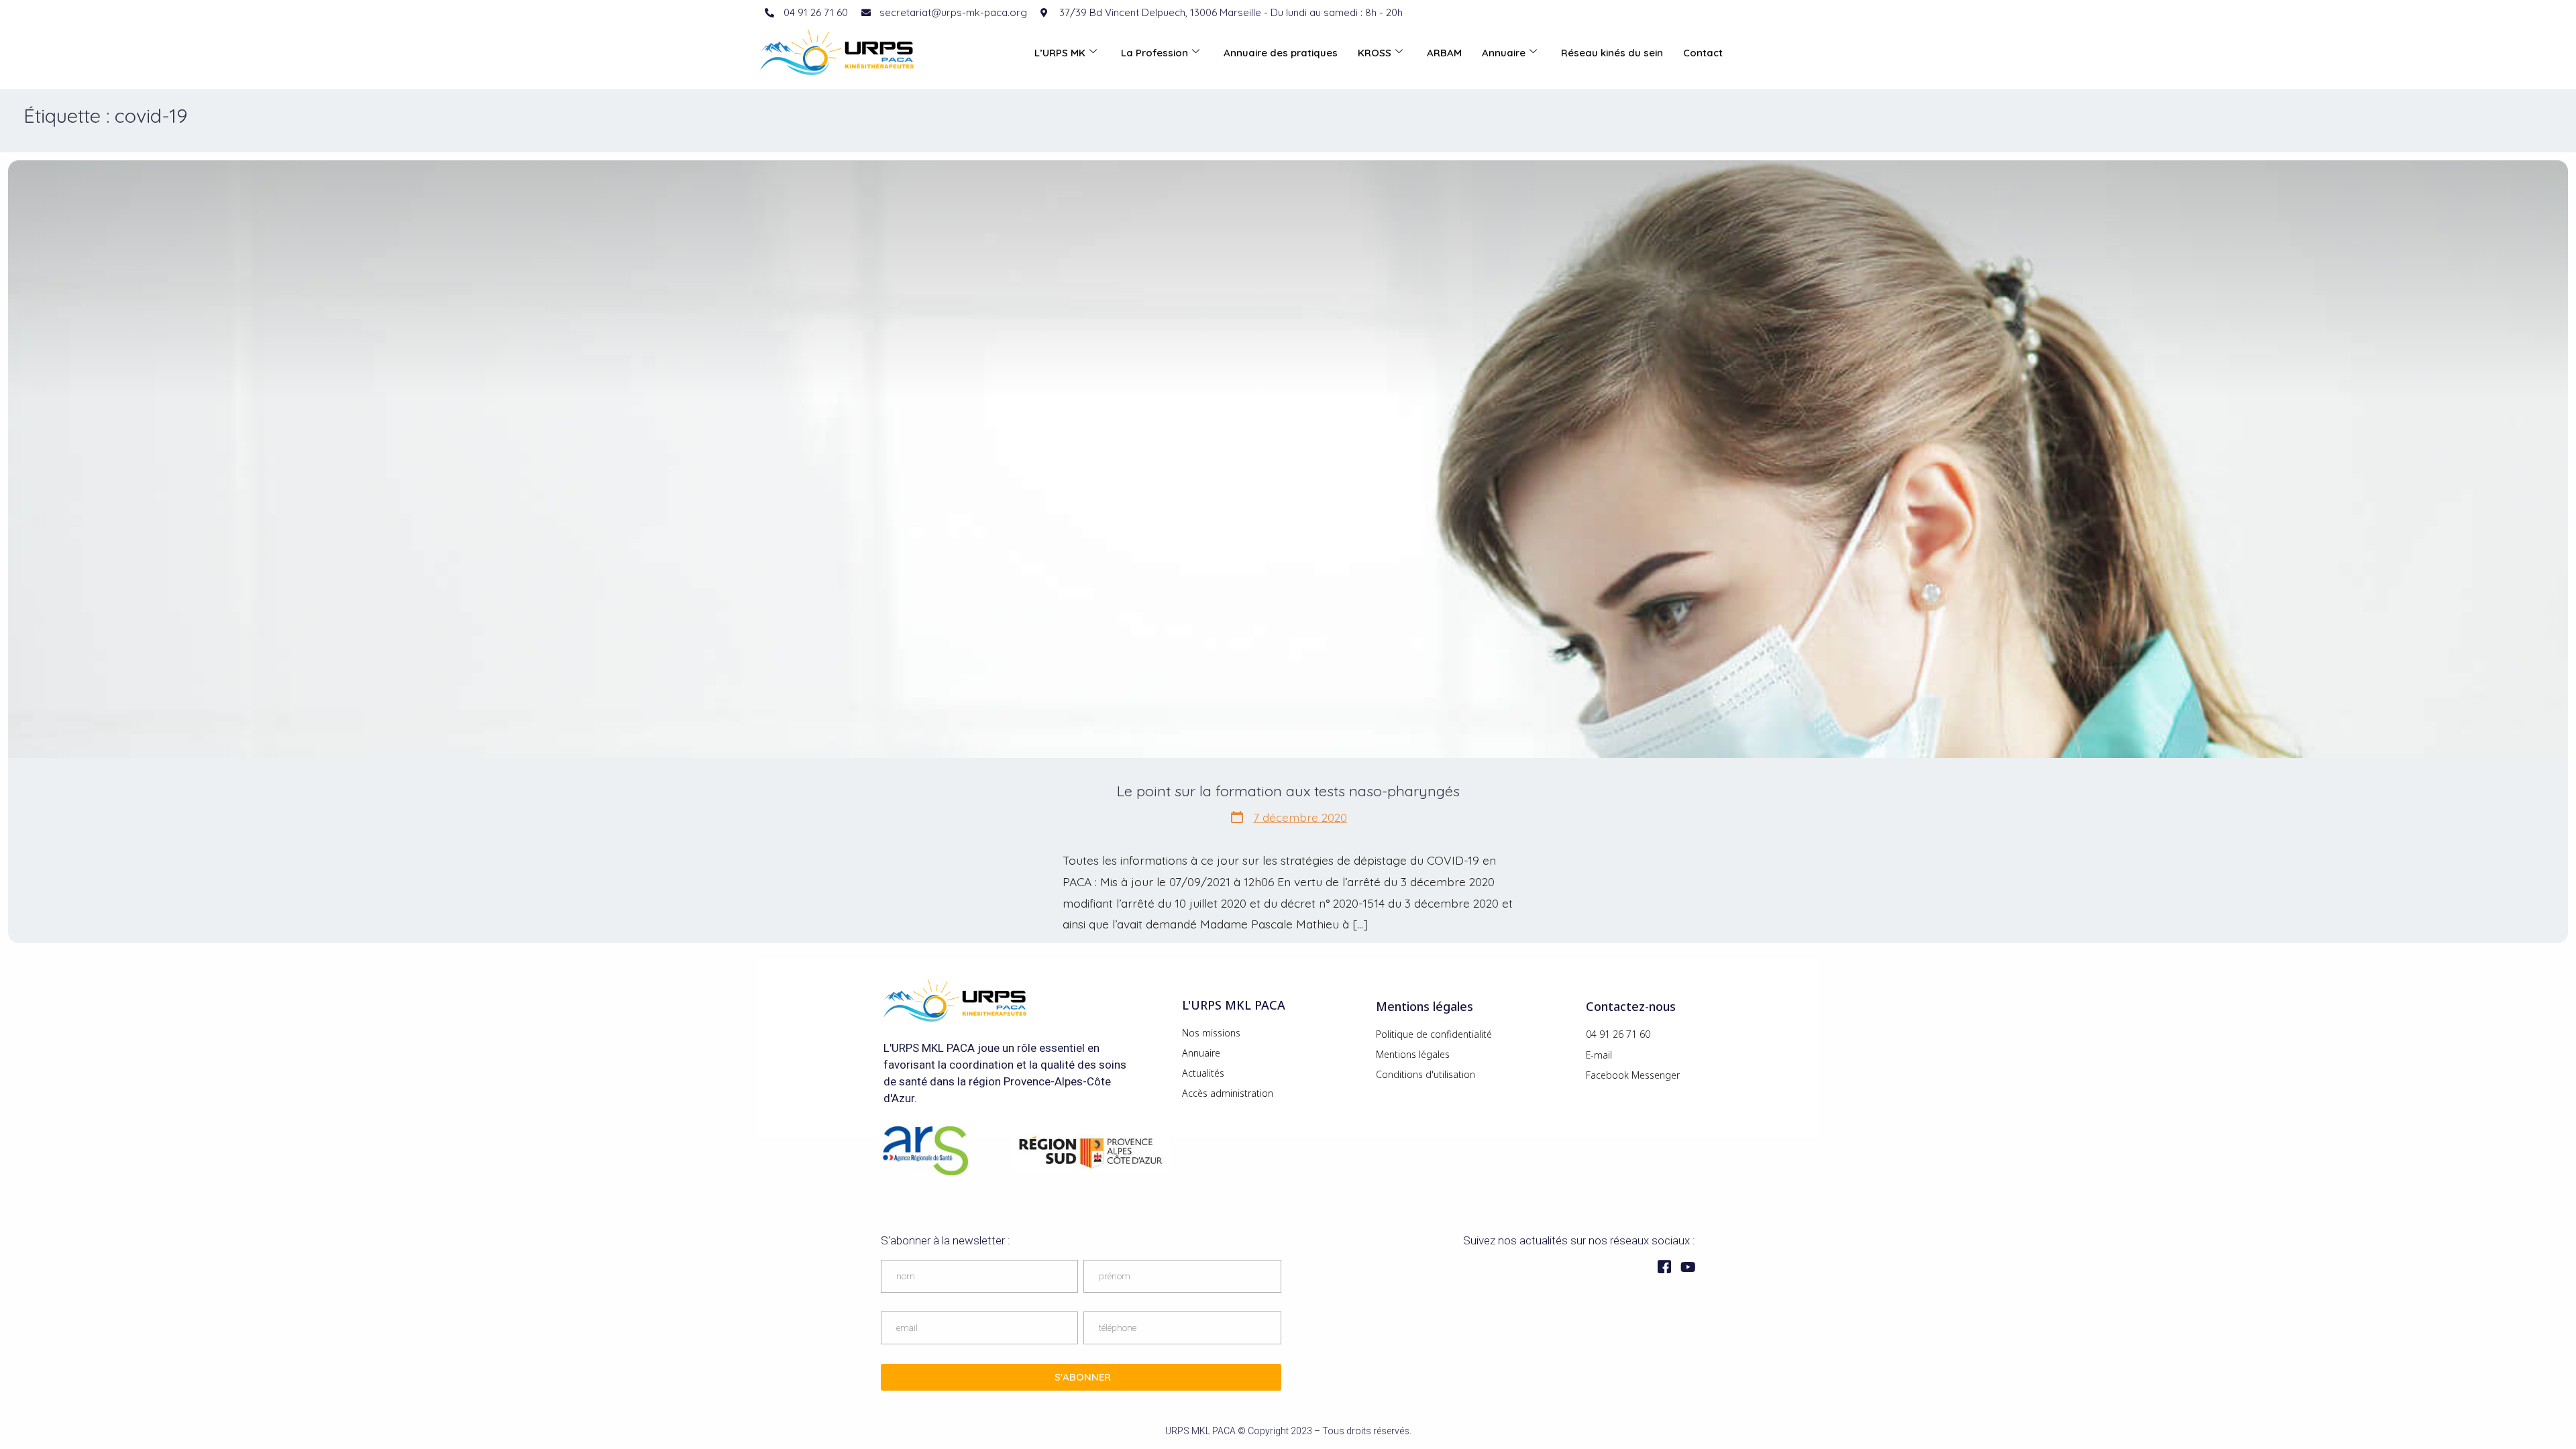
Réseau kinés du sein (1612, 53)
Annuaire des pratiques (1281, 53)
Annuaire (1504, 53)
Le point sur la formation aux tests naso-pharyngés (1288, 791)
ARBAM (1444, 53)
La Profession (1155, 53)
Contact (1703, 53)
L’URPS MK (1060, 53)
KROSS (1375, 53)
